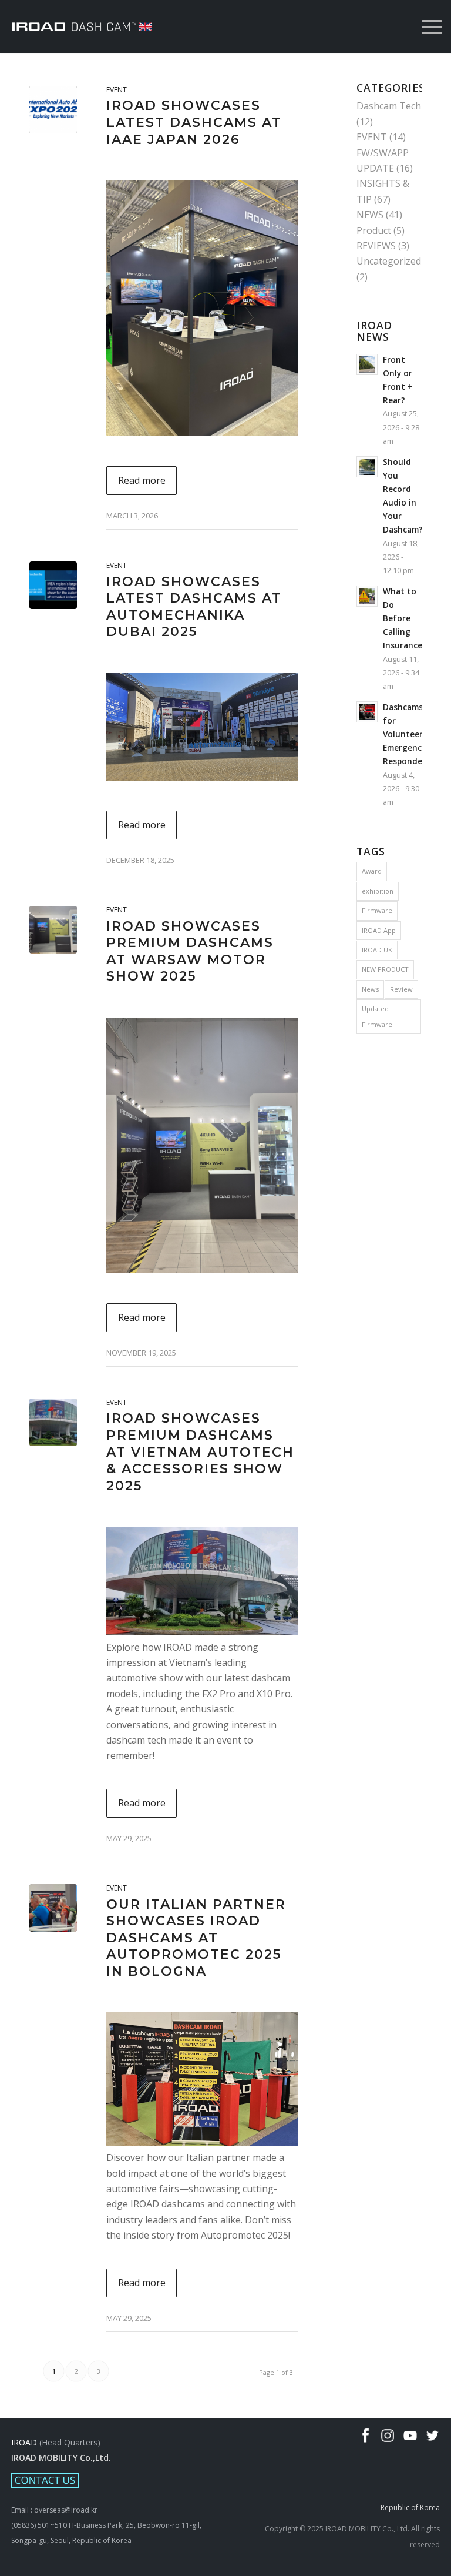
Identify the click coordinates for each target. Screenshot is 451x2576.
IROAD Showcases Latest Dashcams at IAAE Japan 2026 (194, 122)
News (370, 989)
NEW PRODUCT (385, 969)
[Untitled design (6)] (53, 585)
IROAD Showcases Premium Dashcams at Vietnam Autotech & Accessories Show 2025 (200, 1452)
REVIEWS (376, 246)
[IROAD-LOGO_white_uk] (82, 26)
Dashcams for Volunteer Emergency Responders (406, 734)
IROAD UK (377, 950)
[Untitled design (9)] (53, 110)
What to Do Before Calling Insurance (403, 618)
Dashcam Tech (389, 106)
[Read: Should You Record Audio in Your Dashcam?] (367, 467)
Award (372, 871)
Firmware (377, 910)
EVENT (117, 90)
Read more (142, 480)
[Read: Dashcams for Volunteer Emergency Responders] (367, 712)
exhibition (378, 891)
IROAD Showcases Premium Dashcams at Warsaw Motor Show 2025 (190, 951)
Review (401, 989)
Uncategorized (389, 261)
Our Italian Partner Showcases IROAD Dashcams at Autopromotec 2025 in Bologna (196, 1938)
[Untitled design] (53, 930)
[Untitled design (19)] (53, 1908)
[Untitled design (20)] (53, 1422)
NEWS (370, 215)
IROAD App (379, 930)
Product (374, 230)
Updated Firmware (377, 1016)
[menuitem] (426, 26)
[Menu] (426, 26)
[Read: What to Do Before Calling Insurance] (367, 596)
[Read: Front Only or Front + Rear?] (367, 364)
